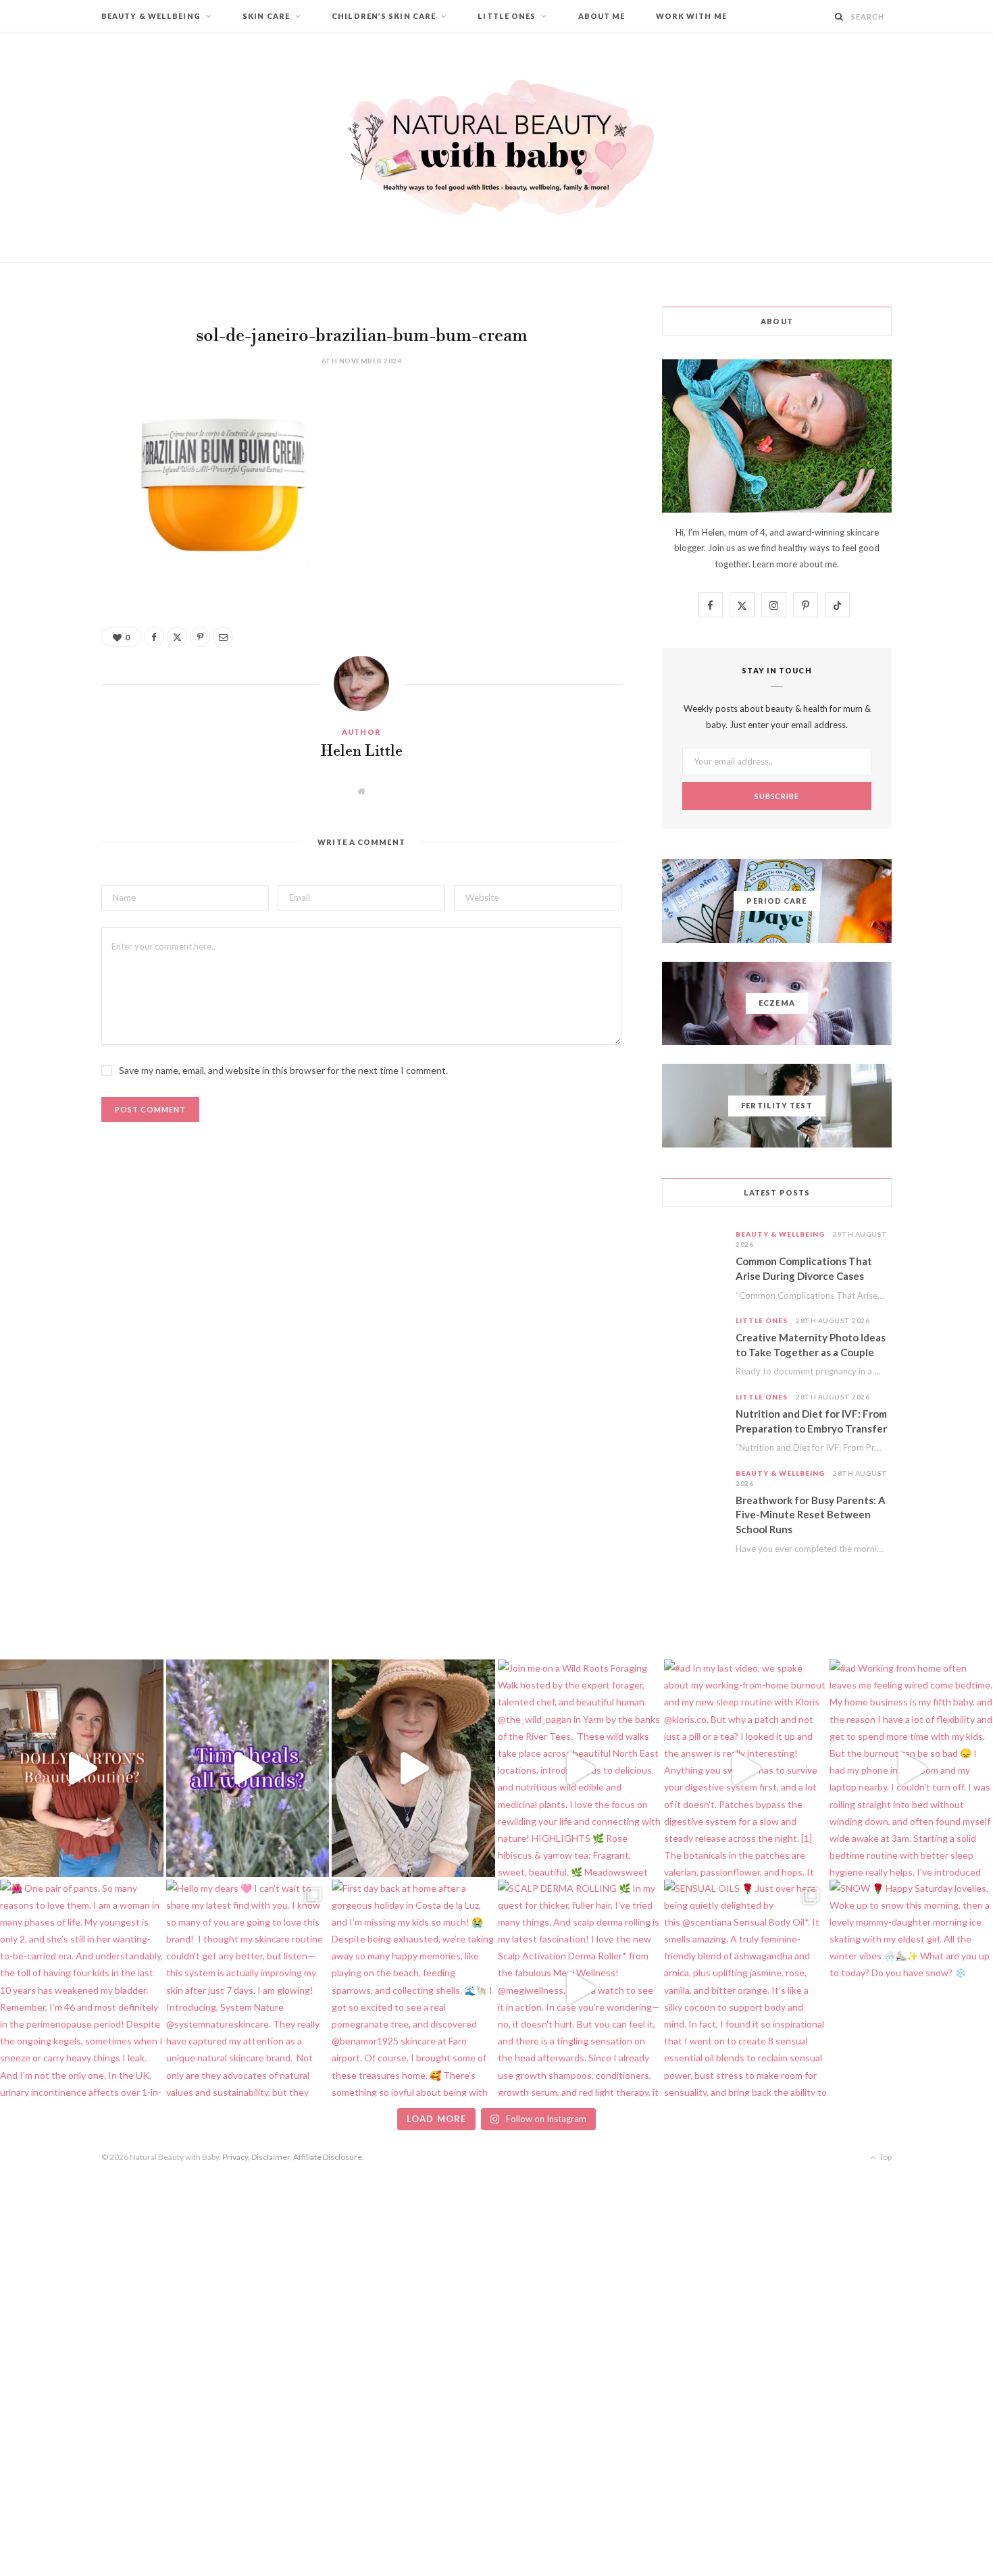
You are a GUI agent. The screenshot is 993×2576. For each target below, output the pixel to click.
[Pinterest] (51, 510)
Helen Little (362, 752)
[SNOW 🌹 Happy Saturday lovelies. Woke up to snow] (911, 1988)
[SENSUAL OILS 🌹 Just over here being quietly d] (746, 1988)
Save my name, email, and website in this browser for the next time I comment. (283, 1070)
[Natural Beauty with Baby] (496, 147)
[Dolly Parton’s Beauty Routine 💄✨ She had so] (82, 1768)
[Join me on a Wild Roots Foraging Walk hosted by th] (580, 1768)
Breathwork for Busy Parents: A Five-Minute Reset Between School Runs (811, 1515)
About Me (602, 16)
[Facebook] (51, 441)
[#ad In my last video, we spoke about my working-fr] (746, 1768)
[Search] (839, 17)
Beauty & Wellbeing (151, 16)
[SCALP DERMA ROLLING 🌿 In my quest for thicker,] (580, 1988)
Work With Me (691, 16)
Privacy (235, 2157)
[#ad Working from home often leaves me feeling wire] (911, 1768)
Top (885, 2157)
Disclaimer (271, 2157)
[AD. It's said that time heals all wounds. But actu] (248, 1768)
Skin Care (266, 16)
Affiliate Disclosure (328, 2157)
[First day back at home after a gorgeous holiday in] (413, 1988)
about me (818, 564)
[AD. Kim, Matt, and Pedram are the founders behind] (413, 1768)
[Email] (51, 544)
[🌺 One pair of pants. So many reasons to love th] (82, 1988)
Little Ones (507, 16)
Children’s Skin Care (384, 16)
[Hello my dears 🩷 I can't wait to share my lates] (248, 1988)
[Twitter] (51, 475)
